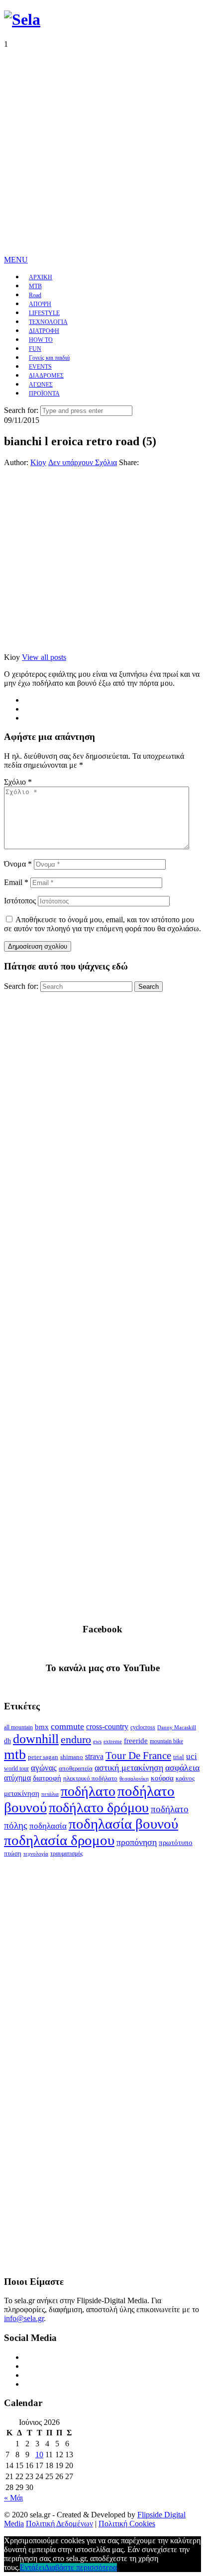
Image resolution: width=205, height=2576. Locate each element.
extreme (113, 1741)
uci (192, 1756)
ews (97, 1741)
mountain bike (166, 1741)
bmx (42, 1727)
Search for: (21, 410)
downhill (36, 1739)
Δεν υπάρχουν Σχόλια (83, 462)
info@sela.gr (24, 2318)
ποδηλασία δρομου (59, 1840)
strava (94, 1756)
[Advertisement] (102, 151)
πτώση (13, 1853)
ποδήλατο (88, 1791)
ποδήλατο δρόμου (99, 1808)
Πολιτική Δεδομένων (59, 2524)
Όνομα (18, 864)
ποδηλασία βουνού (123, 1824)
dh (7, 1741)
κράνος (185, 1778)
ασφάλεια (182, 1768)
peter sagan (43, 1757)
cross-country (107, 1727)
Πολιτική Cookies (127, 2524)
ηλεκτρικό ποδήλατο (90, 1778)
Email (16, 882)
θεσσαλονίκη (134, 1779)
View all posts (44, 657)
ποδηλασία (48, 1826)
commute (67, 1726)
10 (39, 2455)
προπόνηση (137, 1842)
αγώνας (44, 1768)
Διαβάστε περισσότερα (81, 2567)
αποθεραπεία (76, 1769)
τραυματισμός (67, 1853)
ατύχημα (17, 1778)
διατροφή (47, 1778)
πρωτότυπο (176, 1843)
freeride (136, 1741)
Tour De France (138, 1756)
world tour (16, 1769)
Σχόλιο (18, 782)
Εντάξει (32, 2567)
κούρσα (162, 1778)
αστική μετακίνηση (129, 1768)
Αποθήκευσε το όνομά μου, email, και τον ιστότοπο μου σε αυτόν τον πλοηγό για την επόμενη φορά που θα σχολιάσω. (102, 924)
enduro (76, 1740)
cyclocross (143, 1727)
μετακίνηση (22, 1793)
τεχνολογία (36, 1854)
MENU (16, 260)
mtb (15, 1754)
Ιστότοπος (20, 901)
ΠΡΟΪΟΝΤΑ (44, 394)
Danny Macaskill (177, 1727)
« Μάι (13, 2498)
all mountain (18, 1727)
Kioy (38, 462)
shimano (72, 1757)
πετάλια (50, 1794)
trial (179, 1757)
